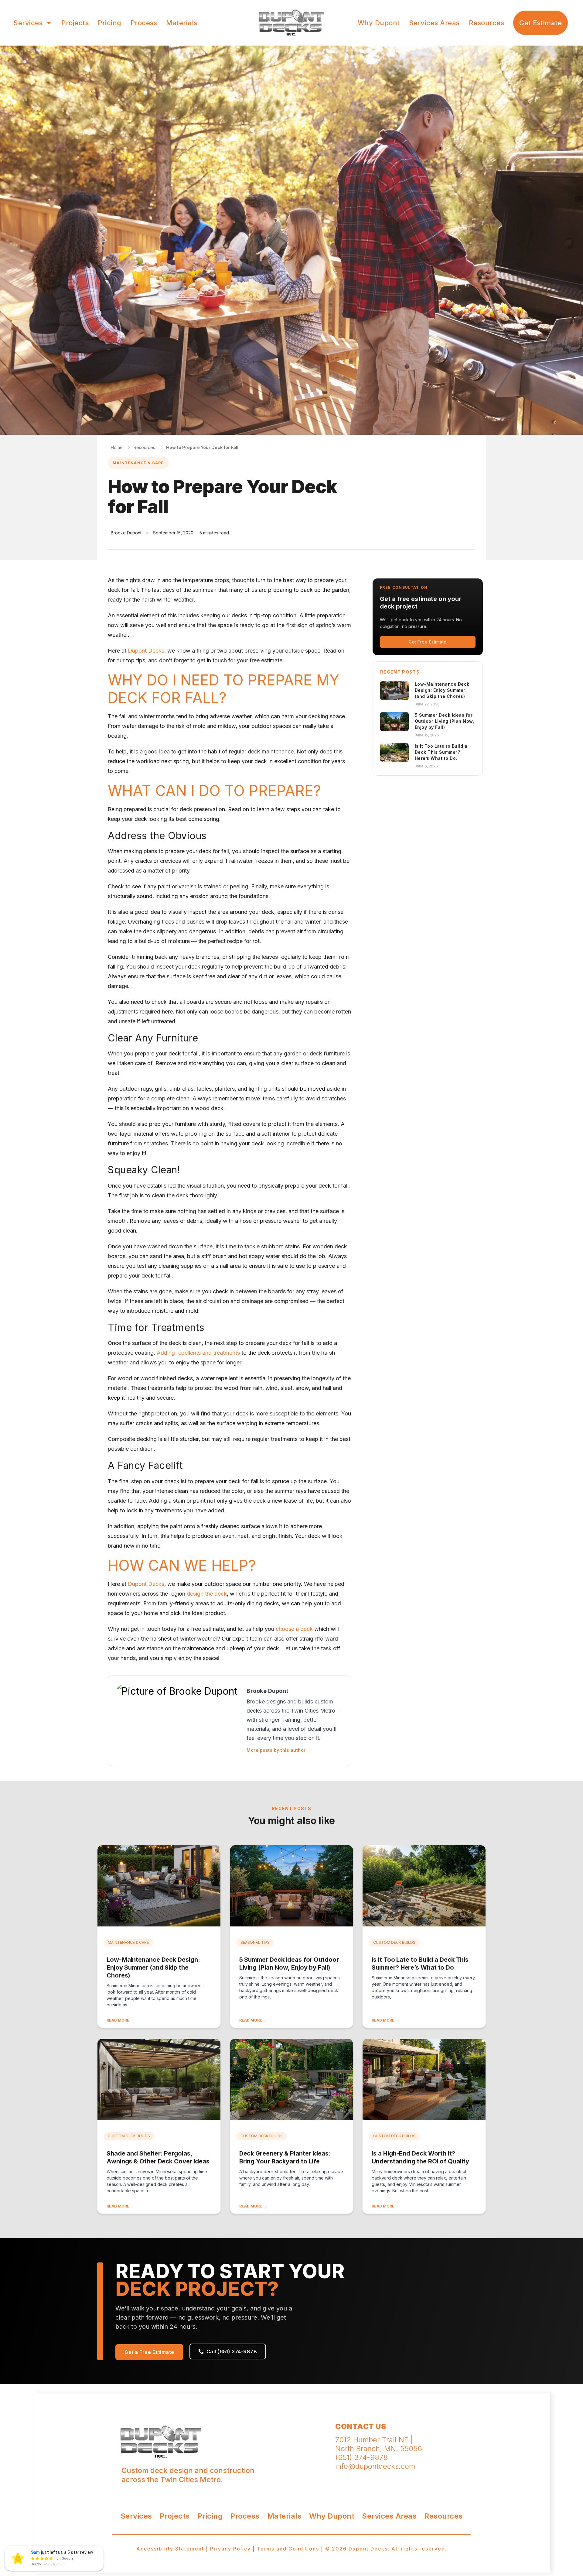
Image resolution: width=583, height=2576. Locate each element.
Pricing (110, 23)
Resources (487, 23)
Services (28, 23)
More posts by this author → (279, 1750)
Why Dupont (379, 23)
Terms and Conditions (288, 2549)
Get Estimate (540, 23)
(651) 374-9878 (361, 2457)
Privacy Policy (230, 2549)
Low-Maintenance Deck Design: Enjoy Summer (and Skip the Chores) (442, 690)
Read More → (120, 2020)
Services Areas (434, 23)
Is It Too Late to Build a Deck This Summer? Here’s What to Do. (441, 752)
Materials (182, 23)
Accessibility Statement (170, 2549)
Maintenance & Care (138, 463)
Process (144, 23)
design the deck (207, 1594)
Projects (75, 23)
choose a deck (294, 1629)
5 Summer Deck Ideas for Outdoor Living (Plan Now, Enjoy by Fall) (445, 721)
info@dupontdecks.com (375, 2466)
